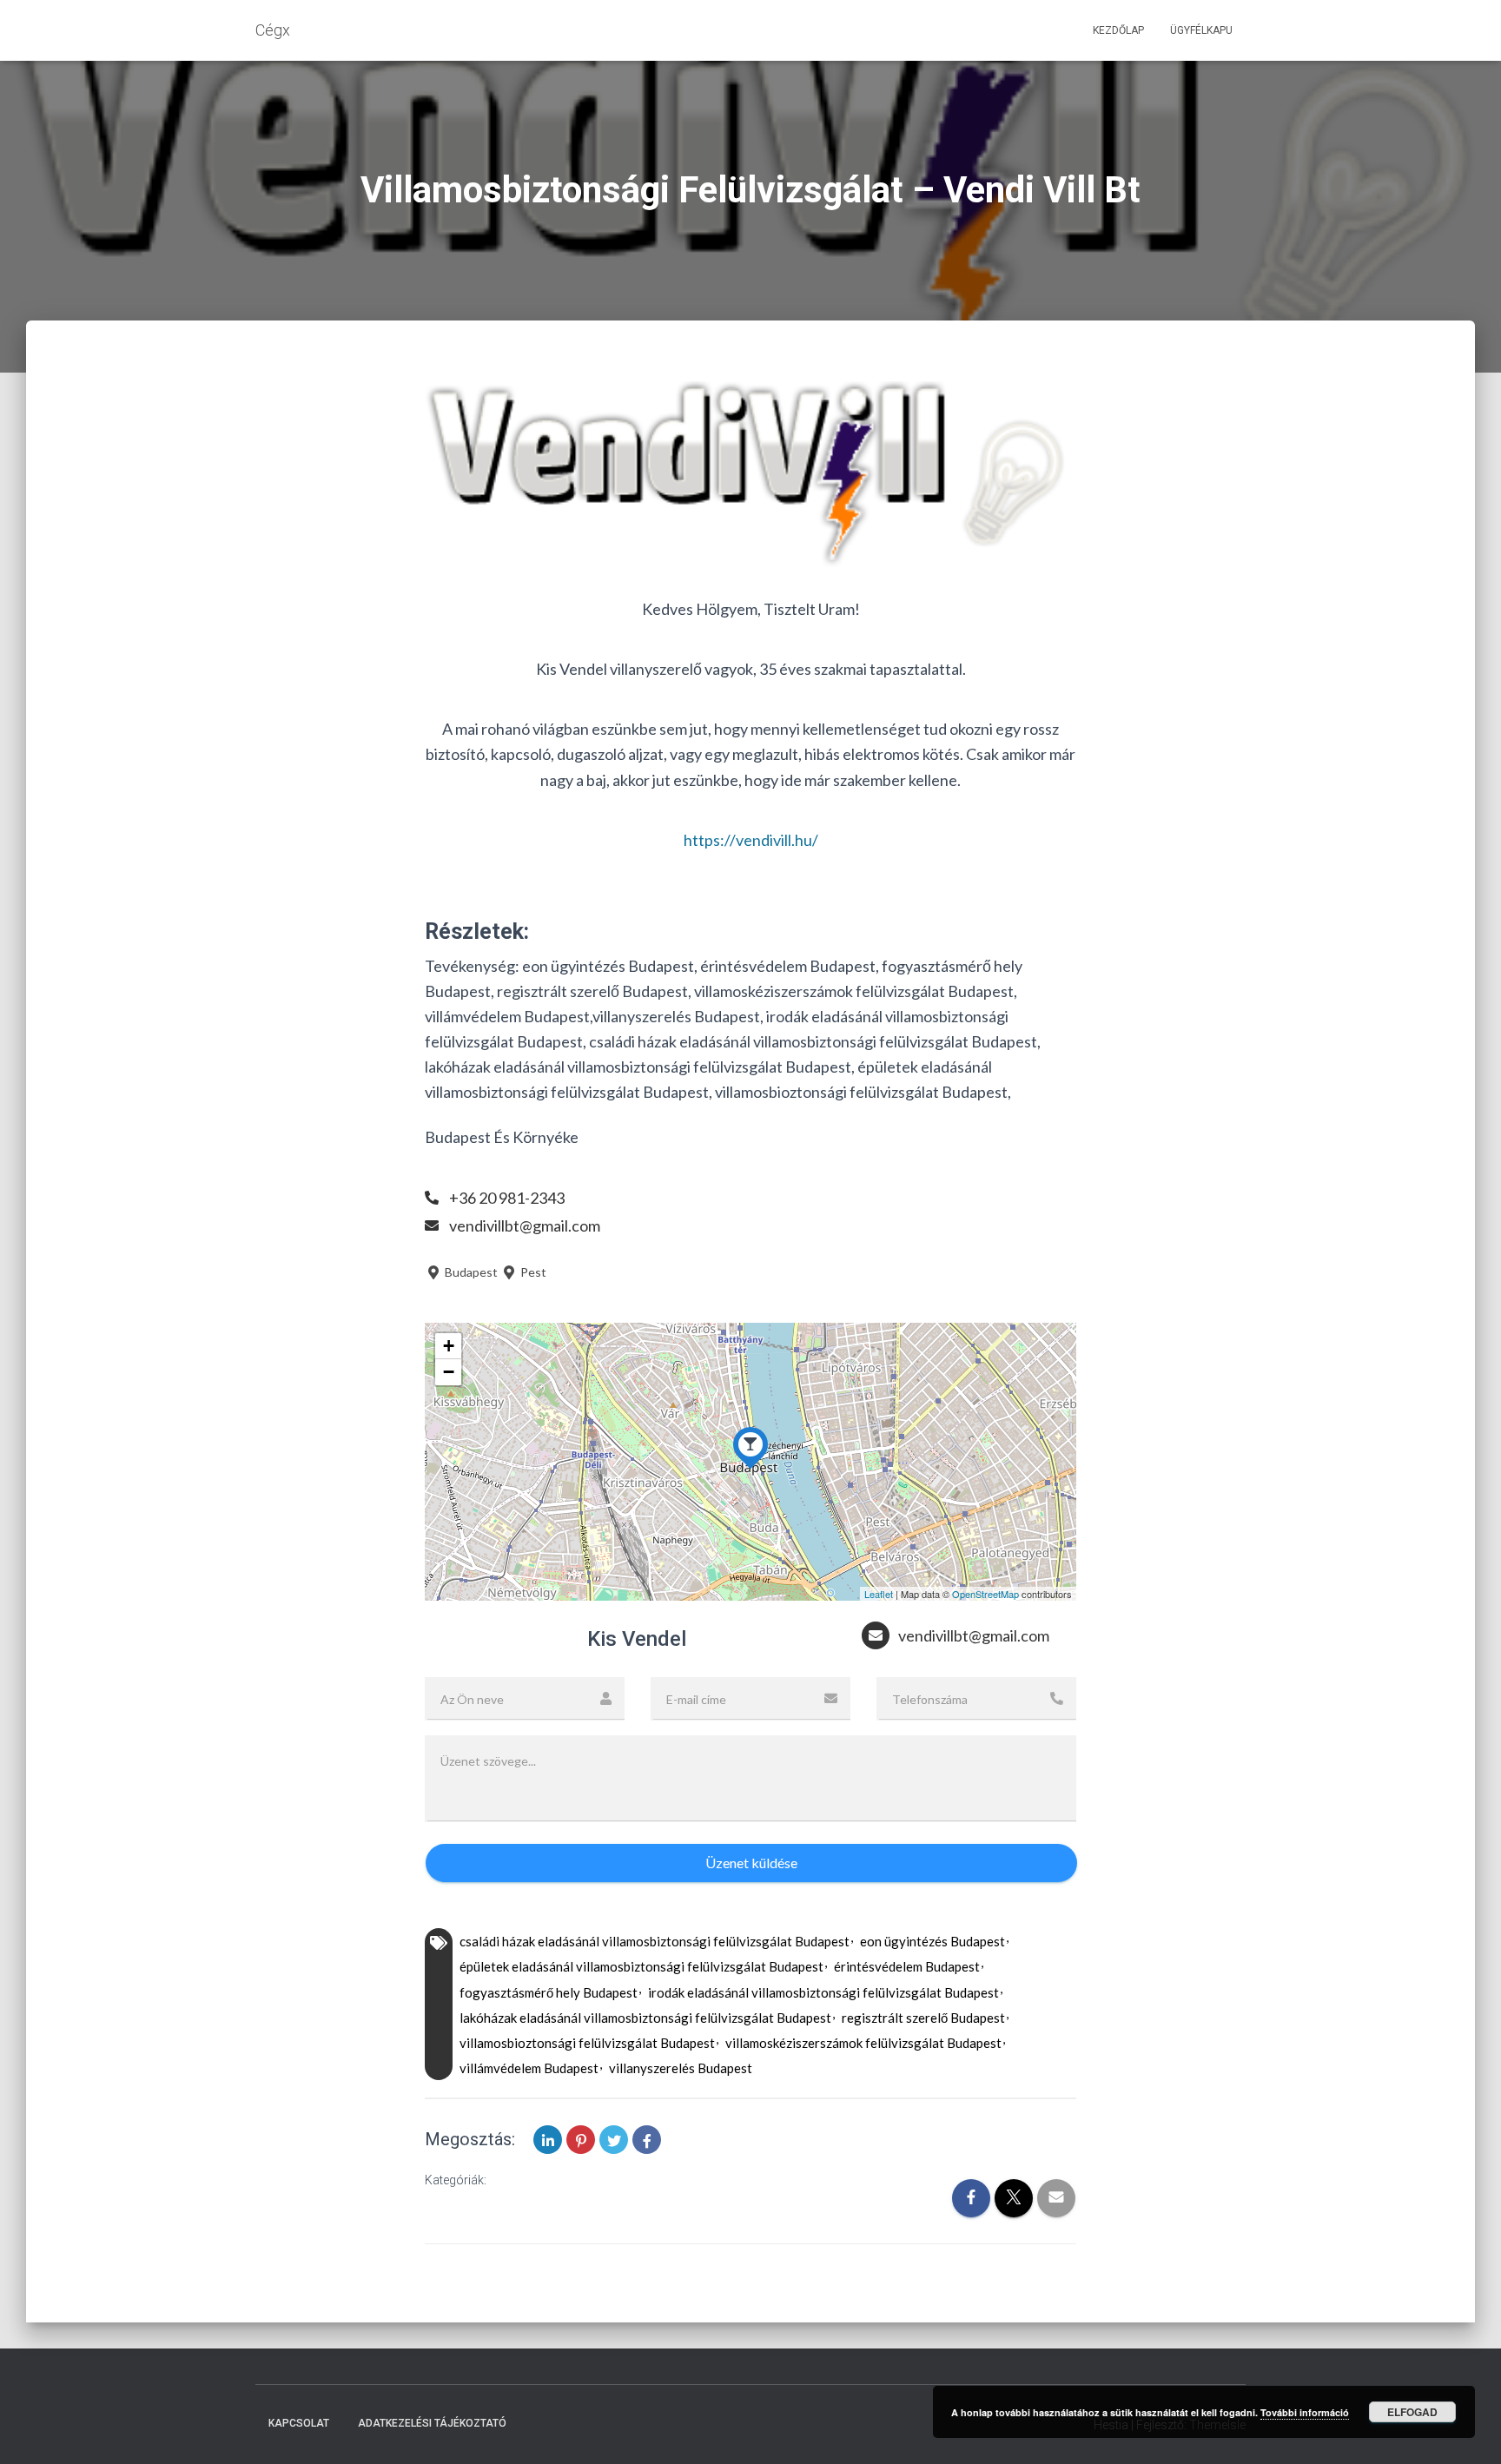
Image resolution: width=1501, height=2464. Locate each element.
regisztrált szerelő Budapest (923, 2018)
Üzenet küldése (751, 1863)
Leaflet (879, 1594)
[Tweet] (614, 2140)
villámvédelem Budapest (529, 2068)
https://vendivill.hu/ (751, 840)
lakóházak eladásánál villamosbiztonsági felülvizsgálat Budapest (645, 2018)
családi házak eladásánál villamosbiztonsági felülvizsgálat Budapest (655, 1941)
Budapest (470, 1272)
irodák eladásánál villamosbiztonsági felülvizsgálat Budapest (823, 1992)
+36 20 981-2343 (507, 1198)
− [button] (449, 1372)
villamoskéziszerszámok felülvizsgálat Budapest (863, 2043)
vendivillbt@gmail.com (525, 1225)
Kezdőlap (1118, 30)
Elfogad (1412, 2412)
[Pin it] (581, 2140)
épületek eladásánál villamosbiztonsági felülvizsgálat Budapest (641, 1966)
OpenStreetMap (985, 1594)
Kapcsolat (299, 2423)
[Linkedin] (548, 2140)
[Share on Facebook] (647, 2140)
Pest (532, 1272)
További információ (1305, 2412)
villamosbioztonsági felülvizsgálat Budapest (587, 2043)
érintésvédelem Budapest (907, 1966)
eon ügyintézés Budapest (932, 1941)
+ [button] (449, 1346)
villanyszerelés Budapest (681, 2068)
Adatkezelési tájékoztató (432, 2423)
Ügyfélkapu (1201, 30)
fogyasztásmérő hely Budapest (549, 1992)
